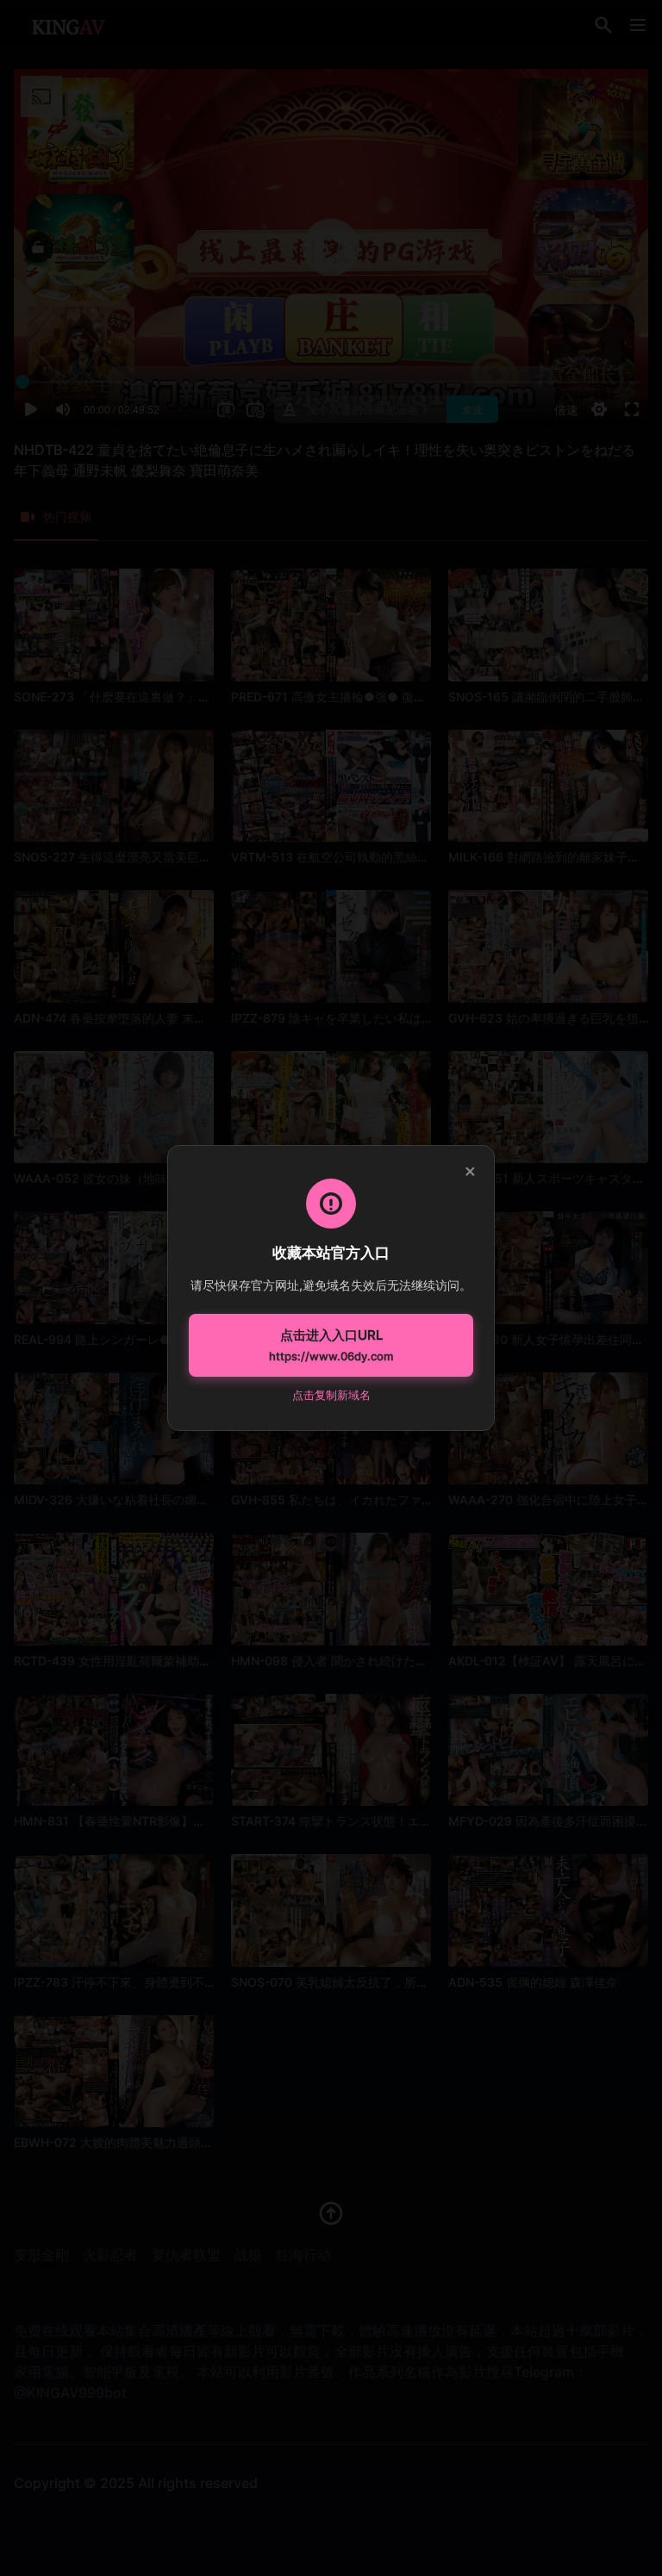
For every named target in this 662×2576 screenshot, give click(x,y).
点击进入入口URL (331, 1345)
